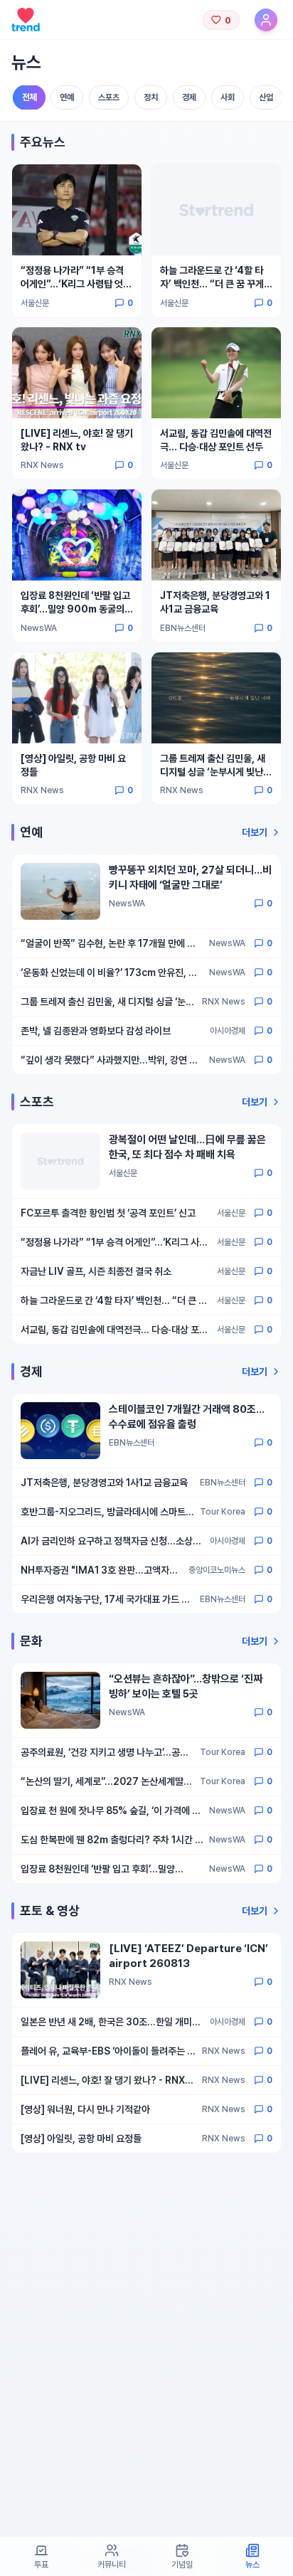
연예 (67, 97)
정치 (151, 97)
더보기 (255, 832)
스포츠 (109, 97)
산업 (266, 97)
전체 (30, 98)
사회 (228, 97)
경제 (189, 97)
